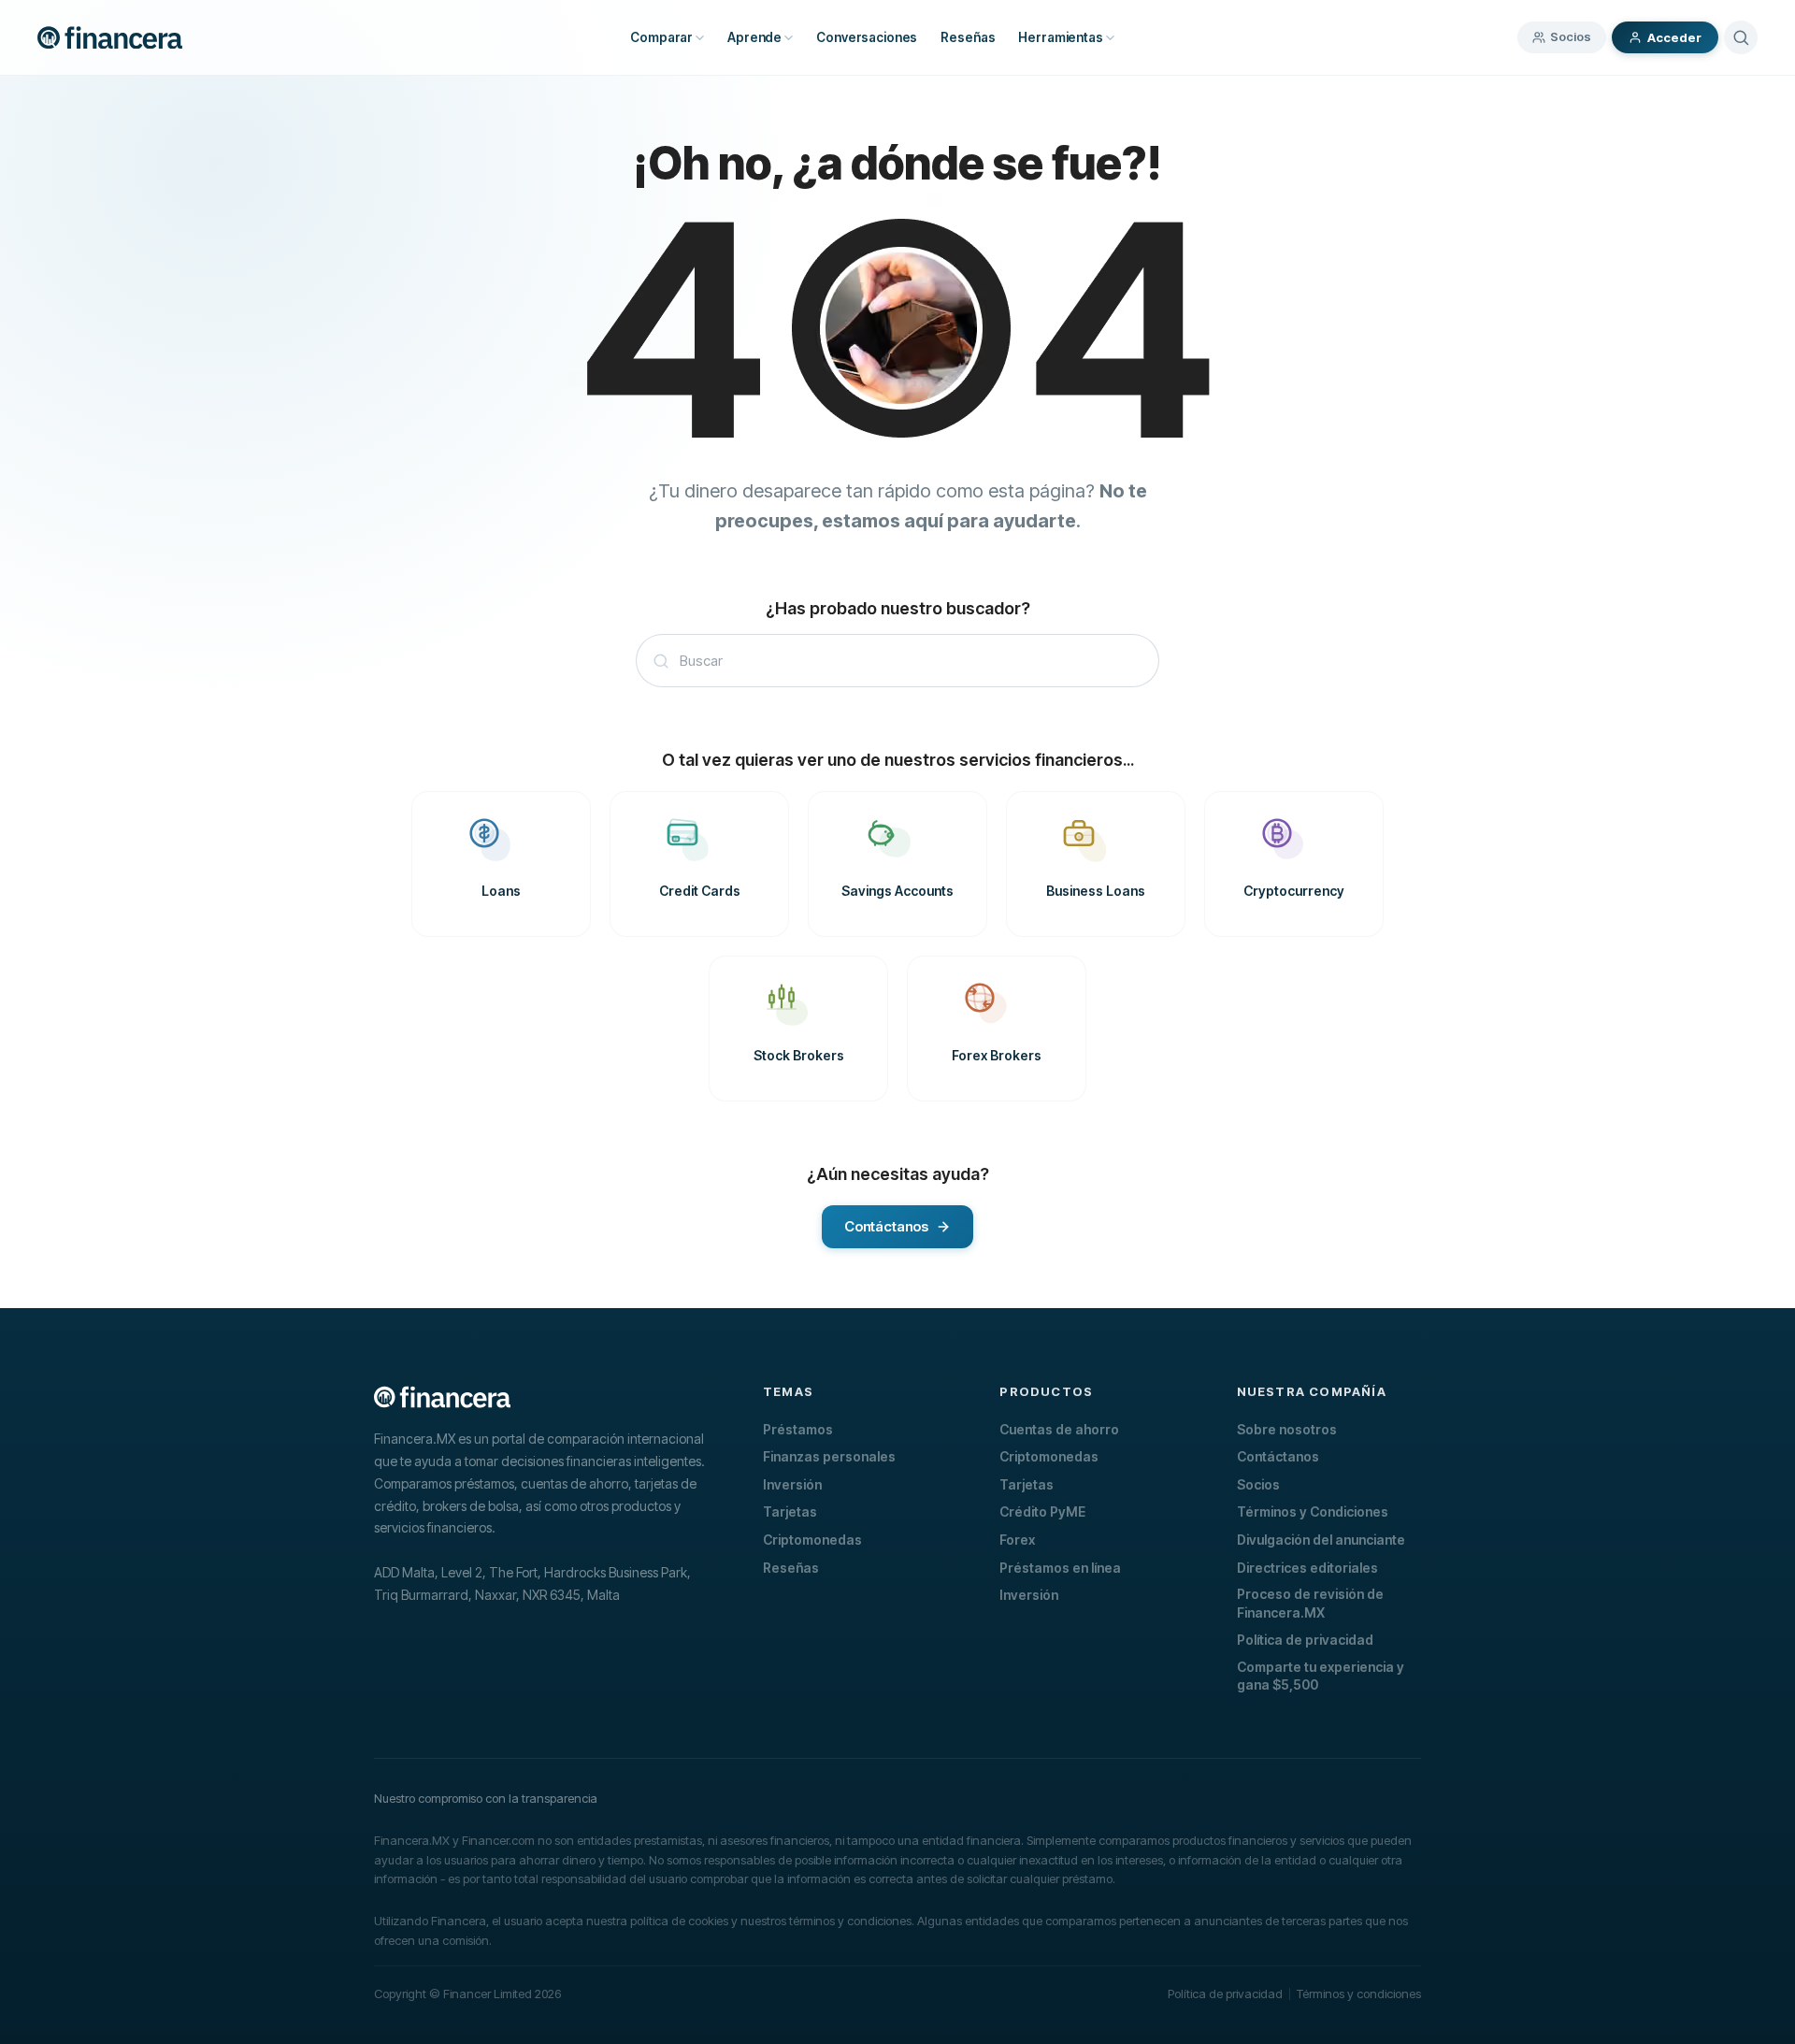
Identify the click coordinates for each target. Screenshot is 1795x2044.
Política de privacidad (1305, 1640)
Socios (1571, 36)
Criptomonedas (812, 1540)
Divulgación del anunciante (1321, 1540)
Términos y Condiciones (1313, 1511)
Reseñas (791, 1568)
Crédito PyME (1042, 1511)
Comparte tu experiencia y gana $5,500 (1321, 1676)
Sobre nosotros (1287, 1429)
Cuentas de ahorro (1059, 1429)
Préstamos (798, 1429)
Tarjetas (790, 1511)
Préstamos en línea (1060, 1568)
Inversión (792, 1484)
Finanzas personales (829, 1456)
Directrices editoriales (1307, 1568)
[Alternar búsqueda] (1741, 37)
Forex (1017, 1540)
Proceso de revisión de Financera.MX (1310, 1603)
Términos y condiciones (1359, 1994)
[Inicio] (110, 37)
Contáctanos (1278, 1456)
